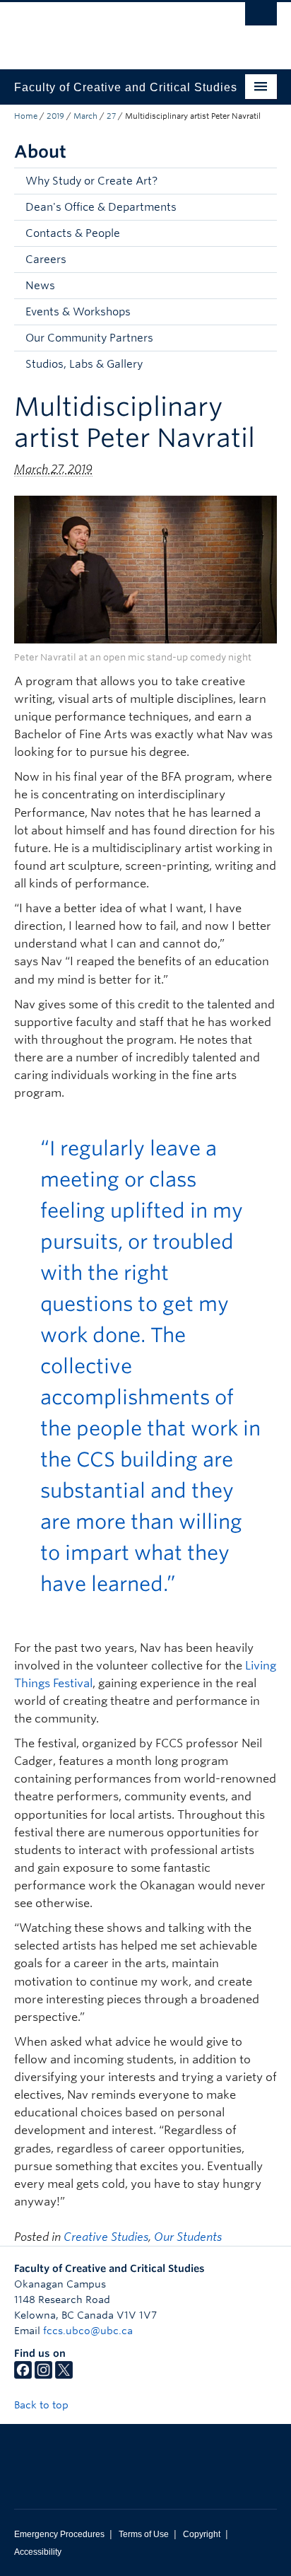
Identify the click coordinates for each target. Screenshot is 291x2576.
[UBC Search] (261, 18)
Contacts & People (73, 233)
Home (26, 116)
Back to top (43, 2405)
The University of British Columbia (106, 29)
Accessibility (38, 2552)
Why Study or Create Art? (91, 181)
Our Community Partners (89, 338)
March (85, 116)
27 (111, 116)
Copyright (202, 2534)
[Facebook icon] (23, 2375)
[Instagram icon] (43, 2375)
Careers (46, 260)
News (40, 286)
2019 (55, 116)
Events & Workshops (78, 312)
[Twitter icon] (64, 2375)
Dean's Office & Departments (101, 207)
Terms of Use (144, 2534)
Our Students (188, 2237)
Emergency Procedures (59, 2534)
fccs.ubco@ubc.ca (88, 2331)
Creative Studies (106, 2237)
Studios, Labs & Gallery (84, 364)
